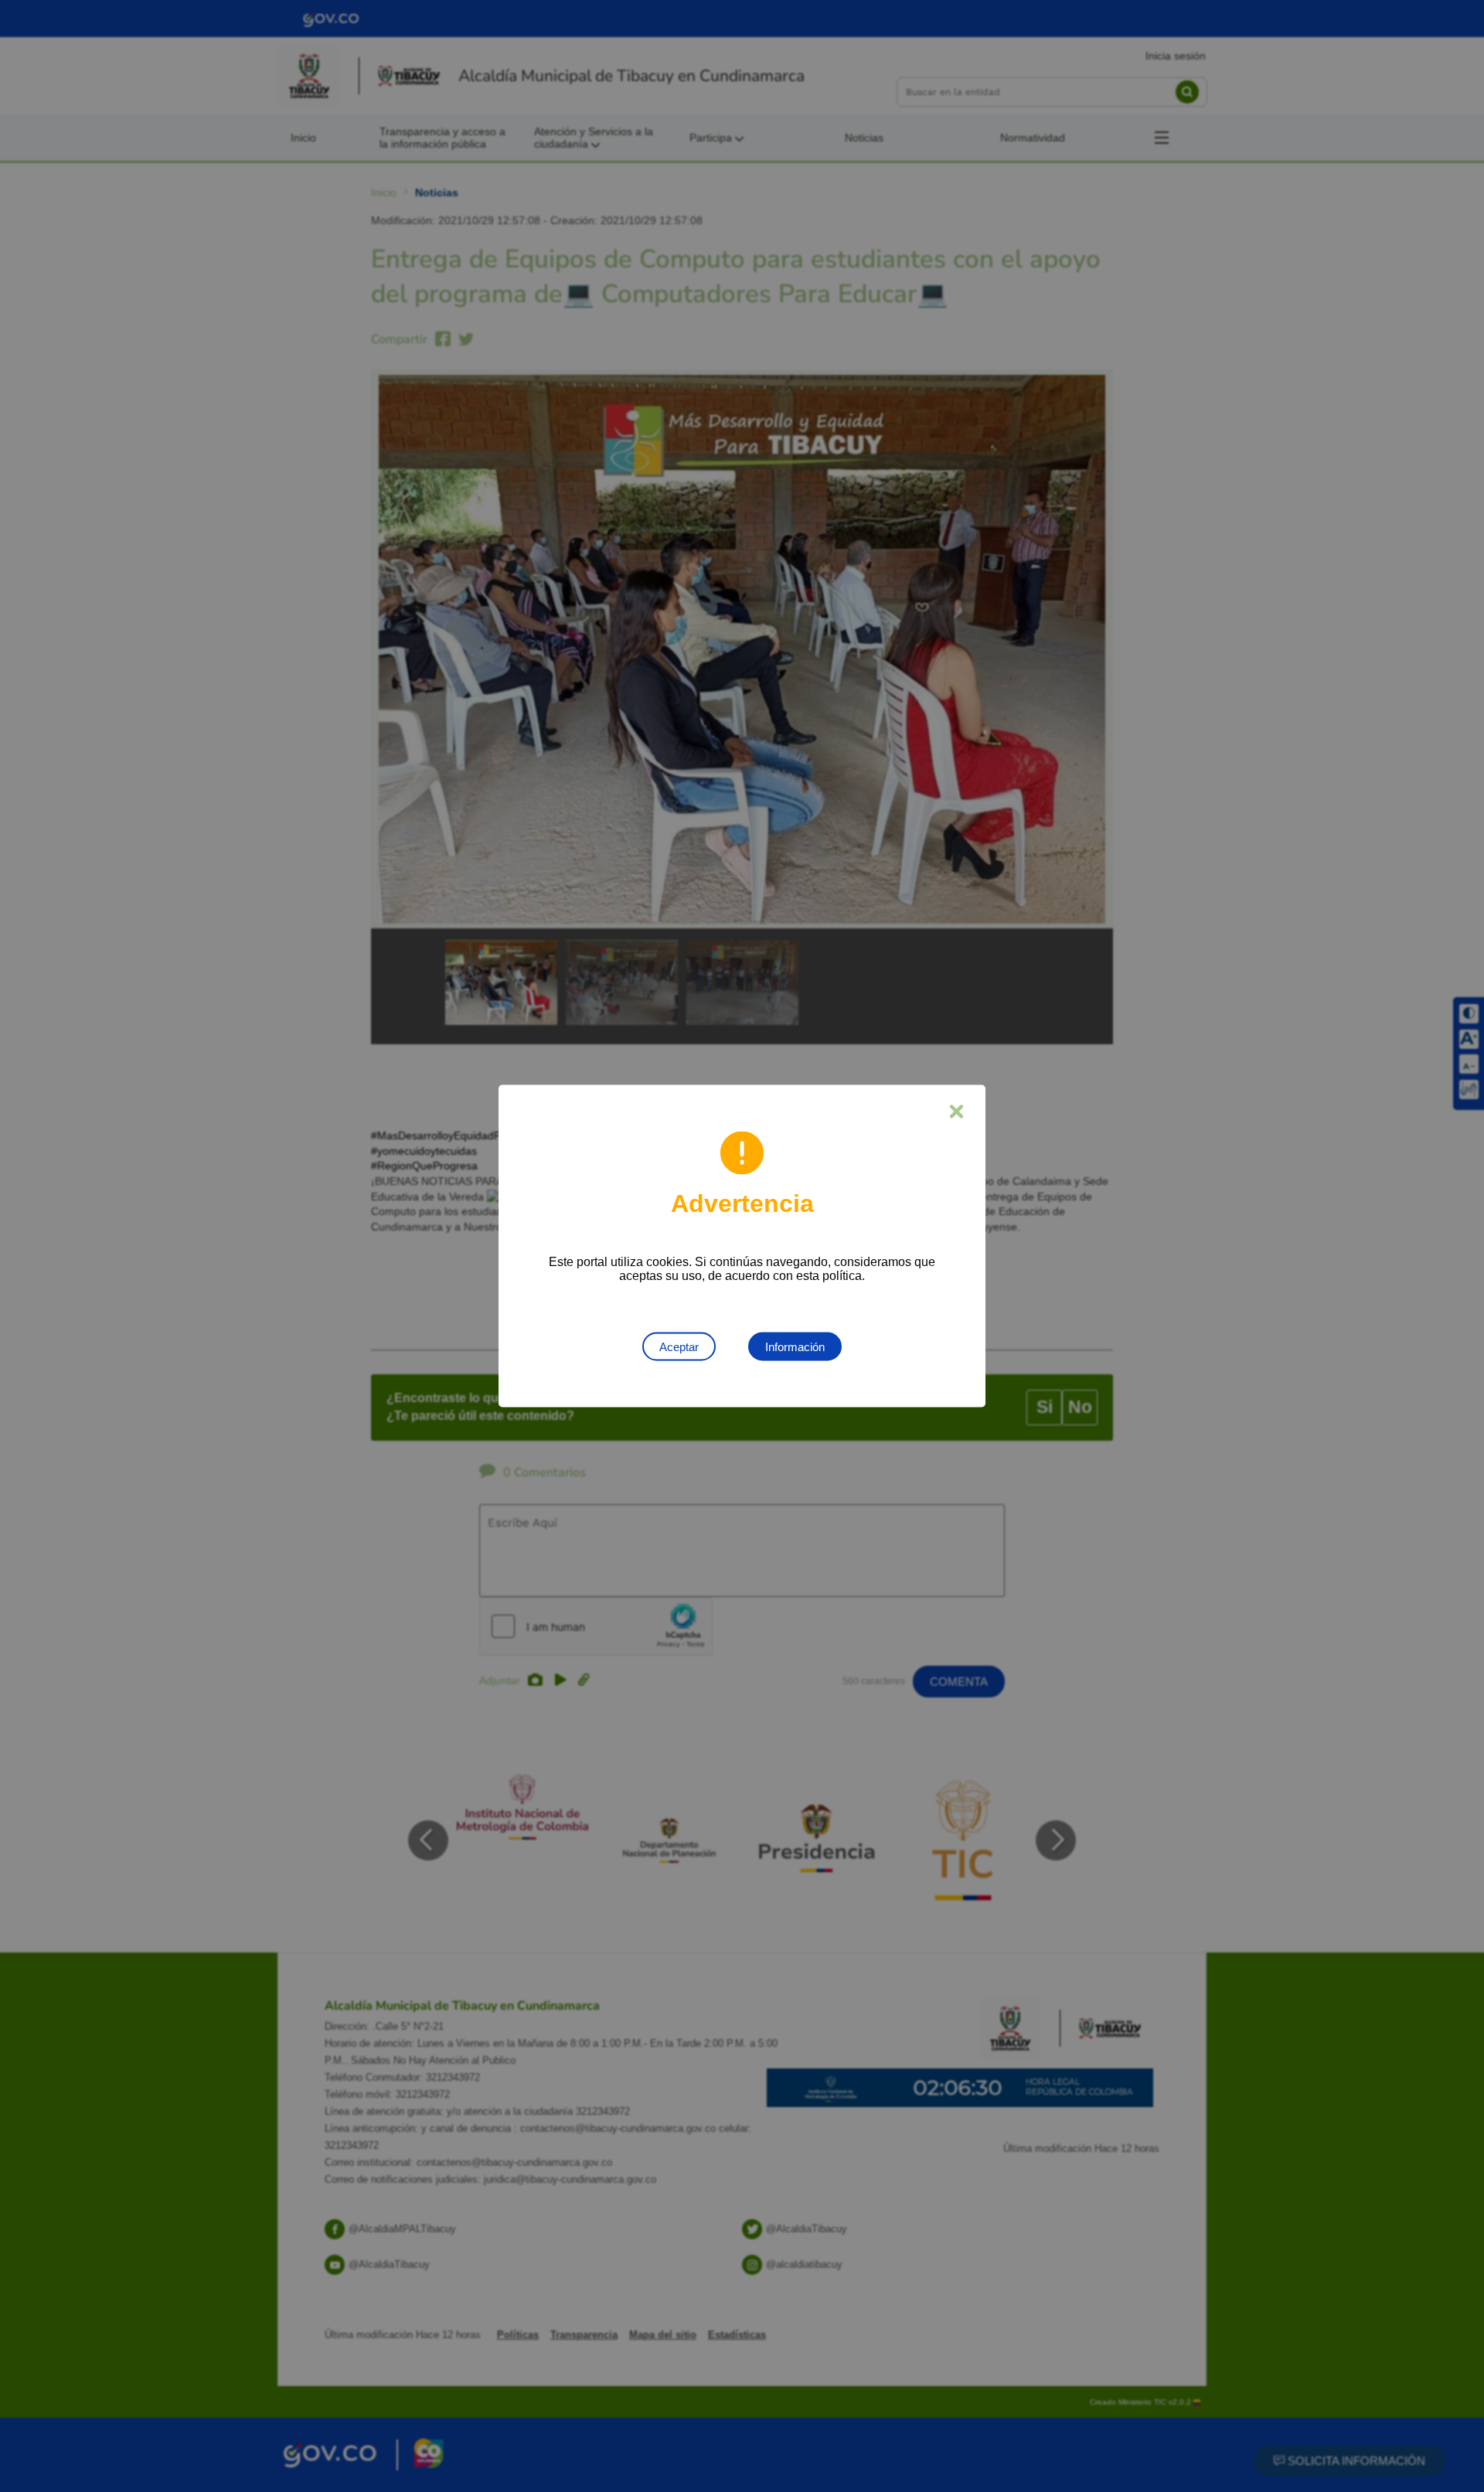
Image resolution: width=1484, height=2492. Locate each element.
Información (795, 1347)
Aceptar (679, 1347)
